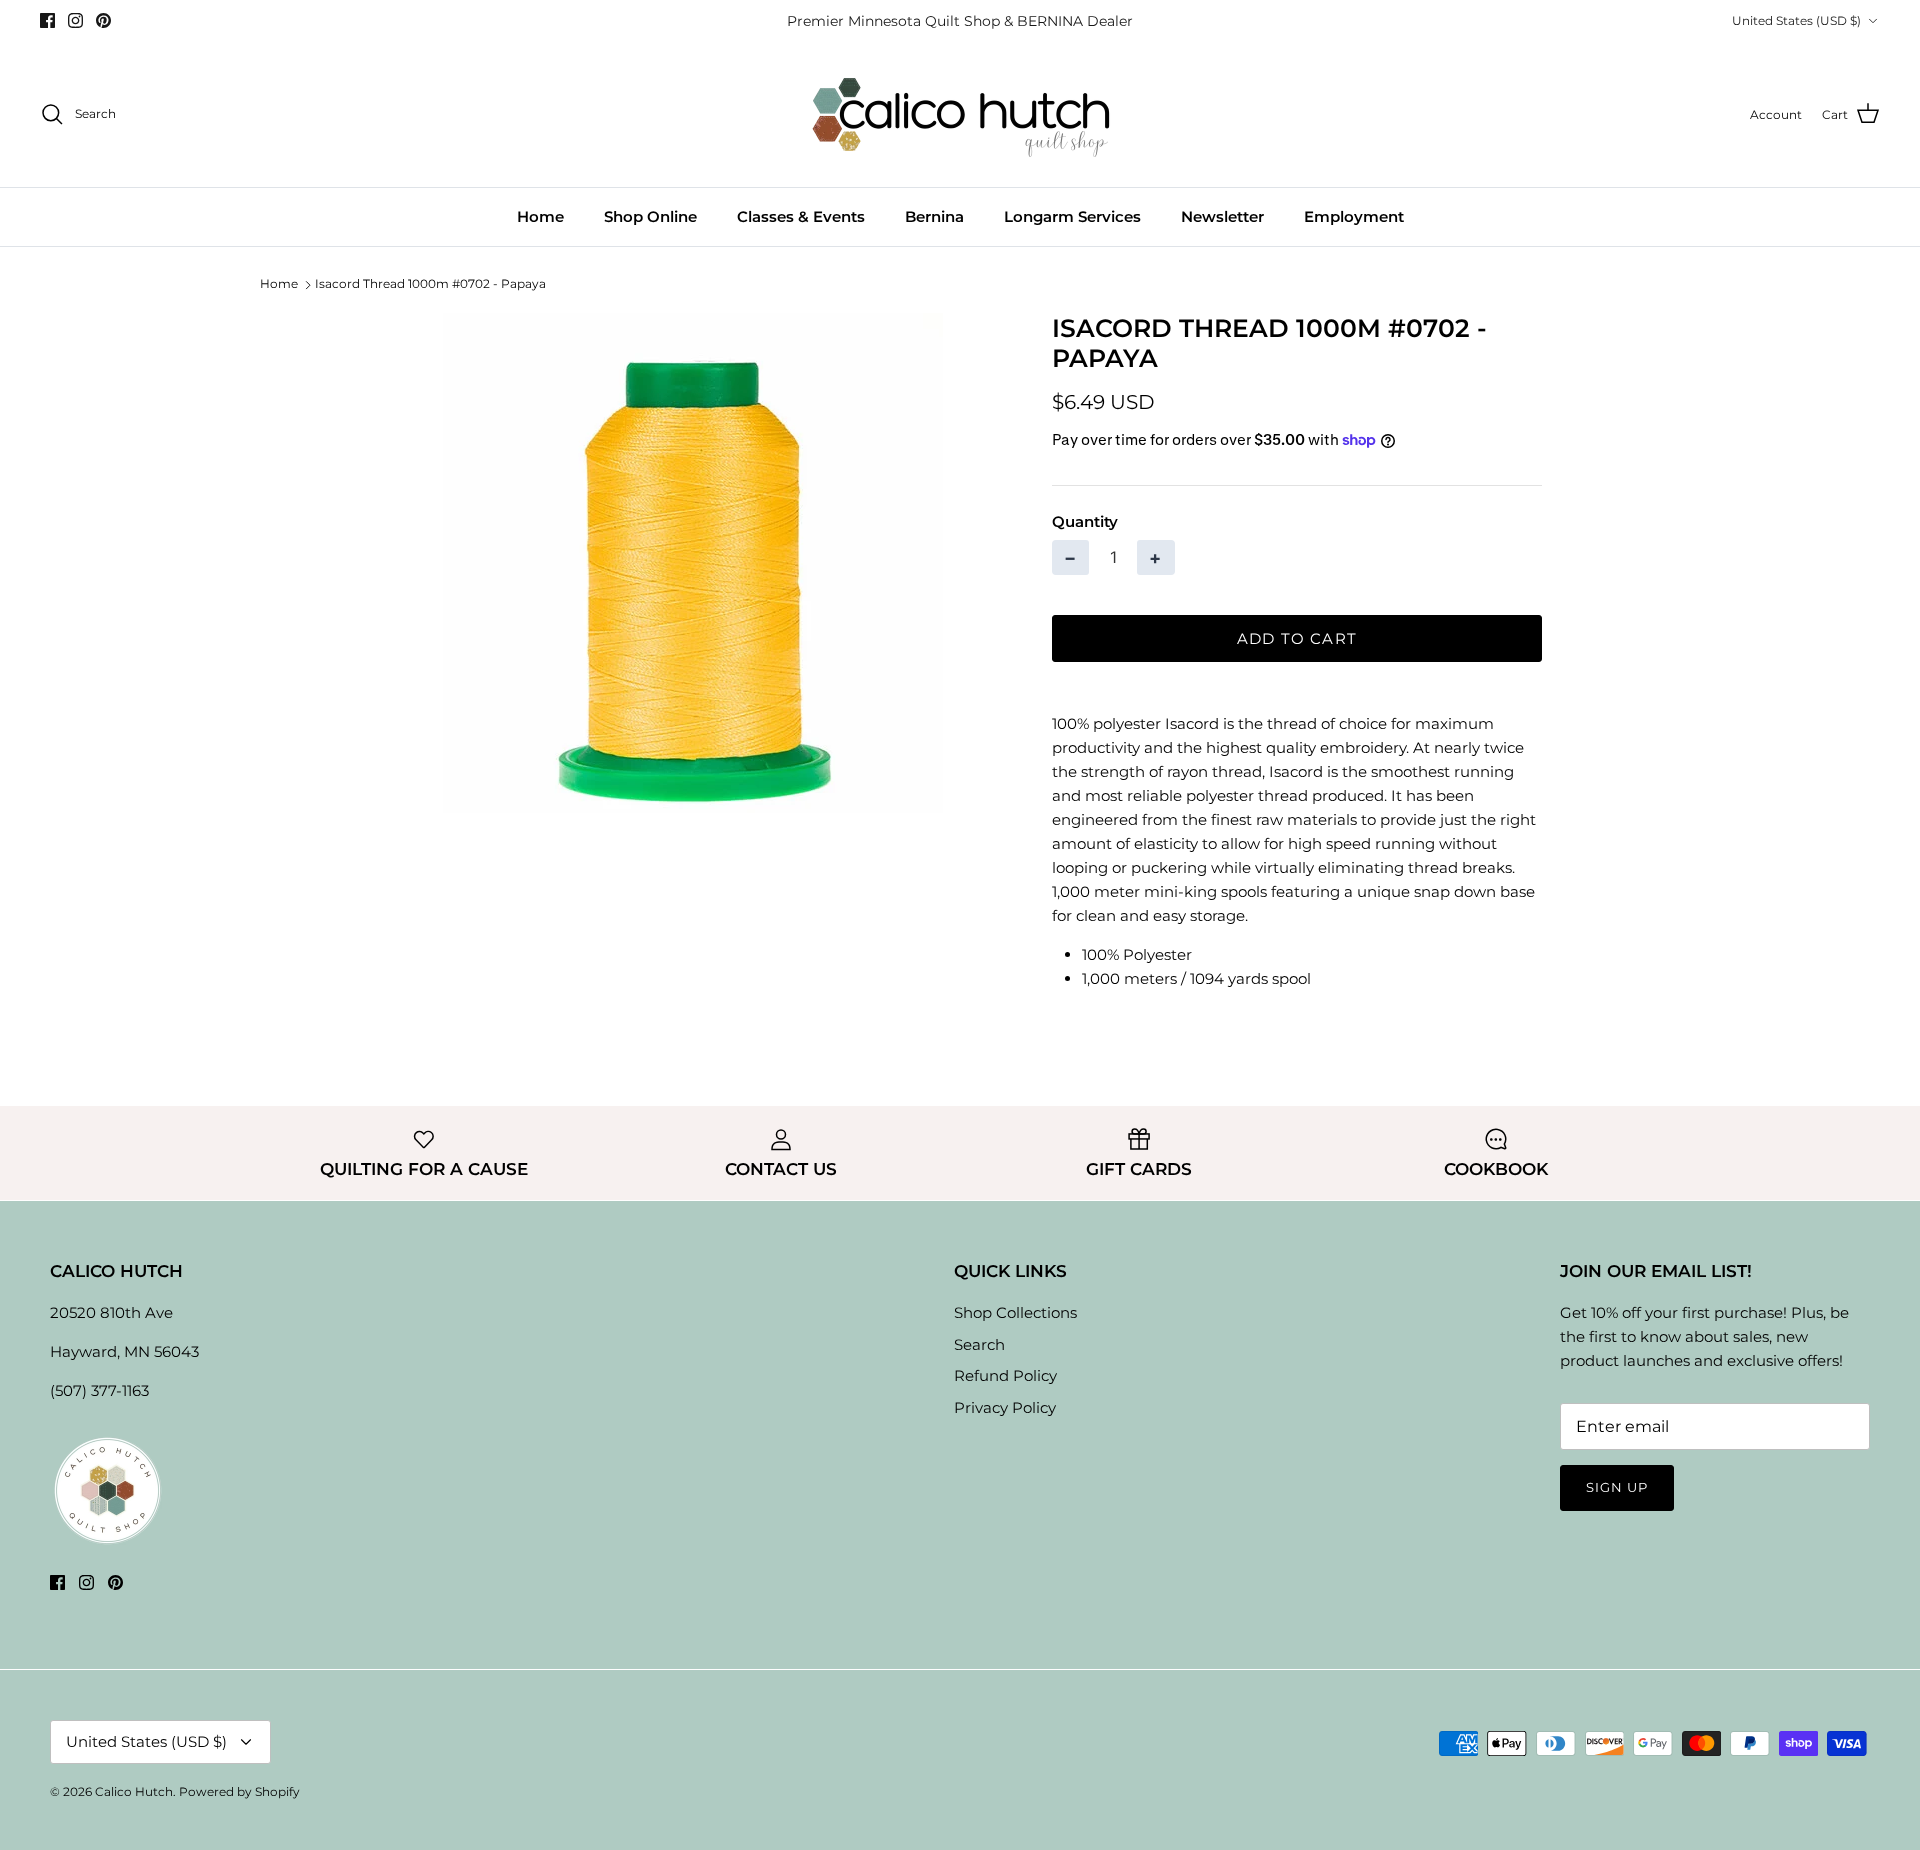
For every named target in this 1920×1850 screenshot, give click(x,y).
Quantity (1085, 521)
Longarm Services (1072, 216)
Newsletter (1222, 216)
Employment (1354, 216)
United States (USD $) (1796, 20)
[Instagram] (75, 20)
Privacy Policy (1005, 1407)
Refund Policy (1005, 1375)
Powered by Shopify (239, 1791)
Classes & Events (801, 216)
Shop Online (650, 216)
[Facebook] (47, 20)
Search (979, 1344)
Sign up (1617, 1487)
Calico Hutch (134, 1791)
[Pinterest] (103, 20)
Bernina (934, 216)
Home (540, 216)
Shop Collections (1015, 1312)
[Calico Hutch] (960, 114)
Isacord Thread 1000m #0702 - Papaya (430, 283)
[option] (693, 563)
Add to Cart (1297, 638)
